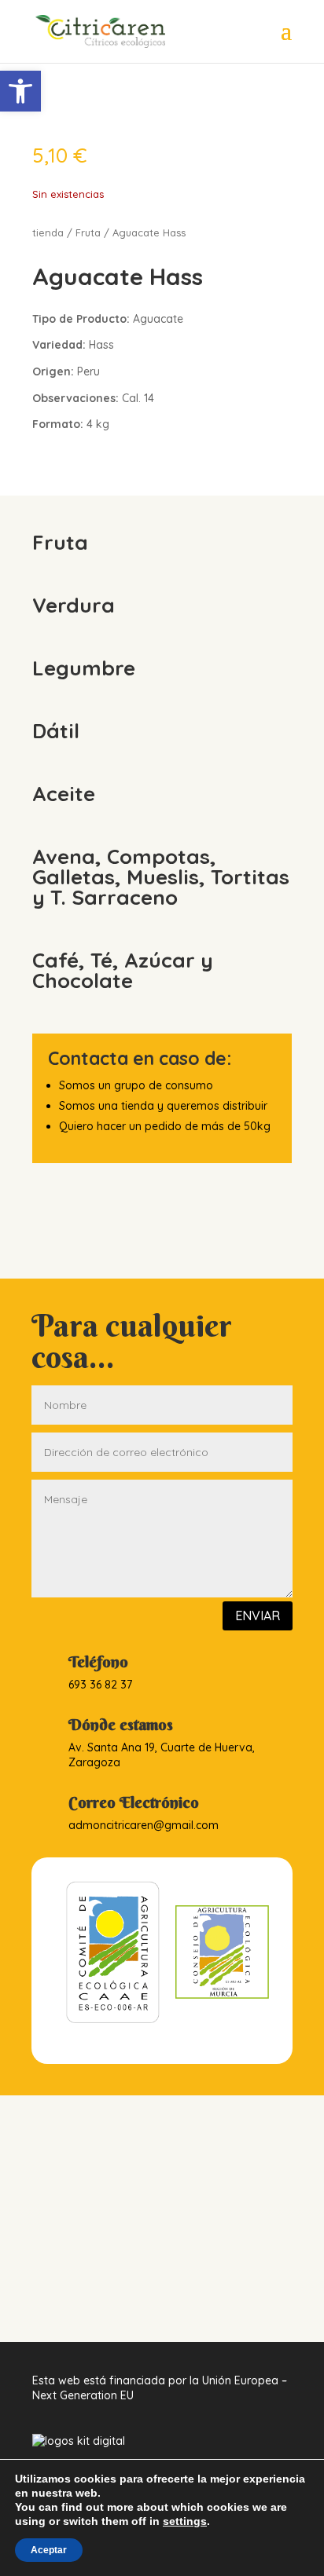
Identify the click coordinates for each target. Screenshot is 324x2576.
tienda (48, 232)
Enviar (258, 1615)
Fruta (88, 232)
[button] (20, 91)
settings (185, 2521)
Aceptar (49, 2550)
